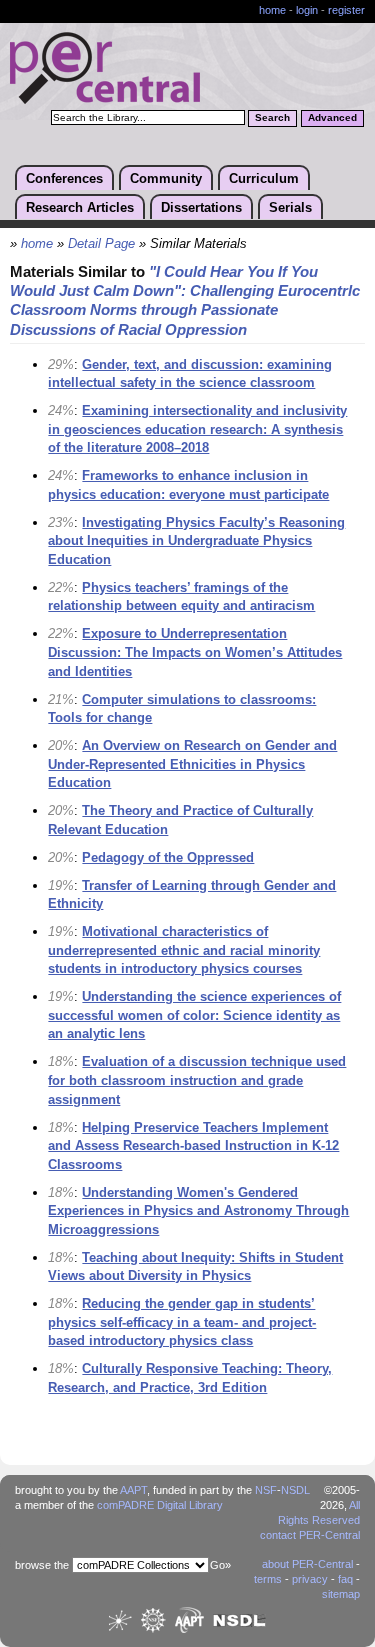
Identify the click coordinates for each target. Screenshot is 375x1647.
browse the (42, 1565)
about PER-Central (307, 1564)
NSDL (295, 1490)
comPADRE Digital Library (160, 1505)
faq (345, 1579)
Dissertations (201, 207)
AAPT (133, 1490)
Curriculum (264, 178)
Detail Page (101, 244)
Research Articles (80, 207)
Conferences (64, 178)
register (346, 10)
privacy (310, 1579)
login (307, 10)
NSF (266, 1490)
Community (166, 178)
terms (268, 1579)
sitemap (341, 1594)
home (272, 10)
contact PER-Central (310, 1535)
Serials (290, 207)
